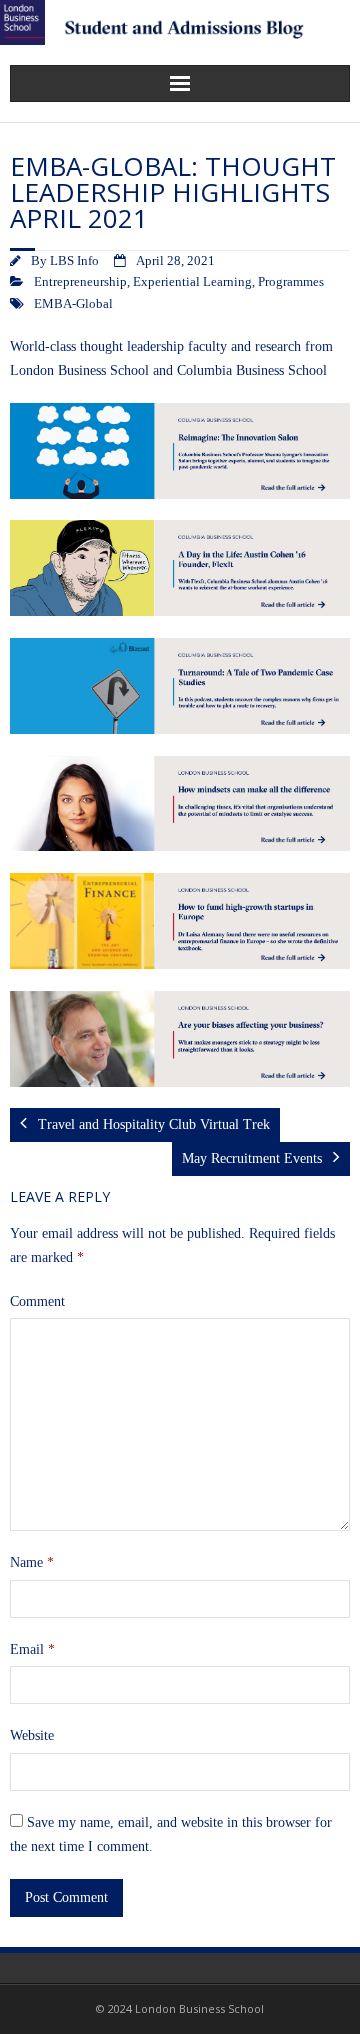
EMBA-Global (73, 304)
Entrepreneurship (80, 282)
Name (32, 1562)
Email (32, 1649)
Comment (37, 1301)
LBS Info (74, 261)
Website (32, 1735)
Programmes (291, 282)
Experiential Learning (192, 282)
